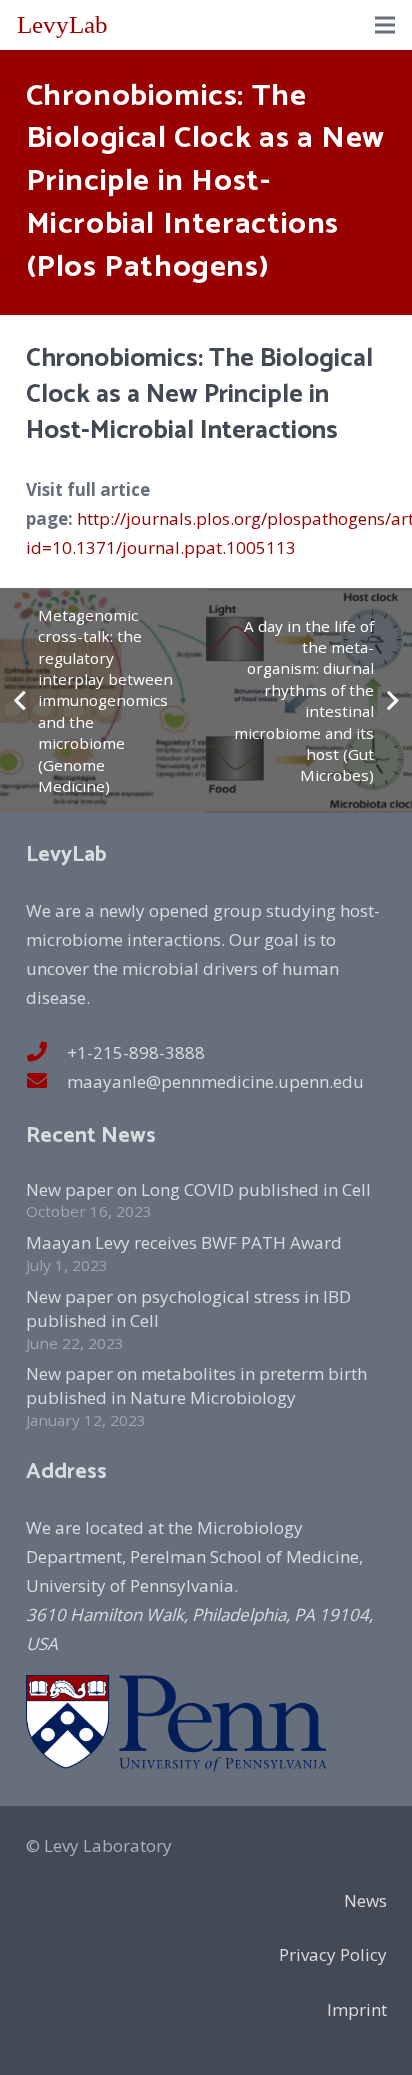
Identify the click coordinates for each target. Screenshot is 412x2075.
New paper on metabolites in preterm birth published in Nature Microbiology (196, 1385)
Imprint (357, 2009)
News (365, 1900)
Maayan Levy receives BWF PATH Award (184, 1242)
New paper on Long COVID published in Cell (198, 1189)
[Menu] (384, 25)
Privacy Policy (333, 1954)
